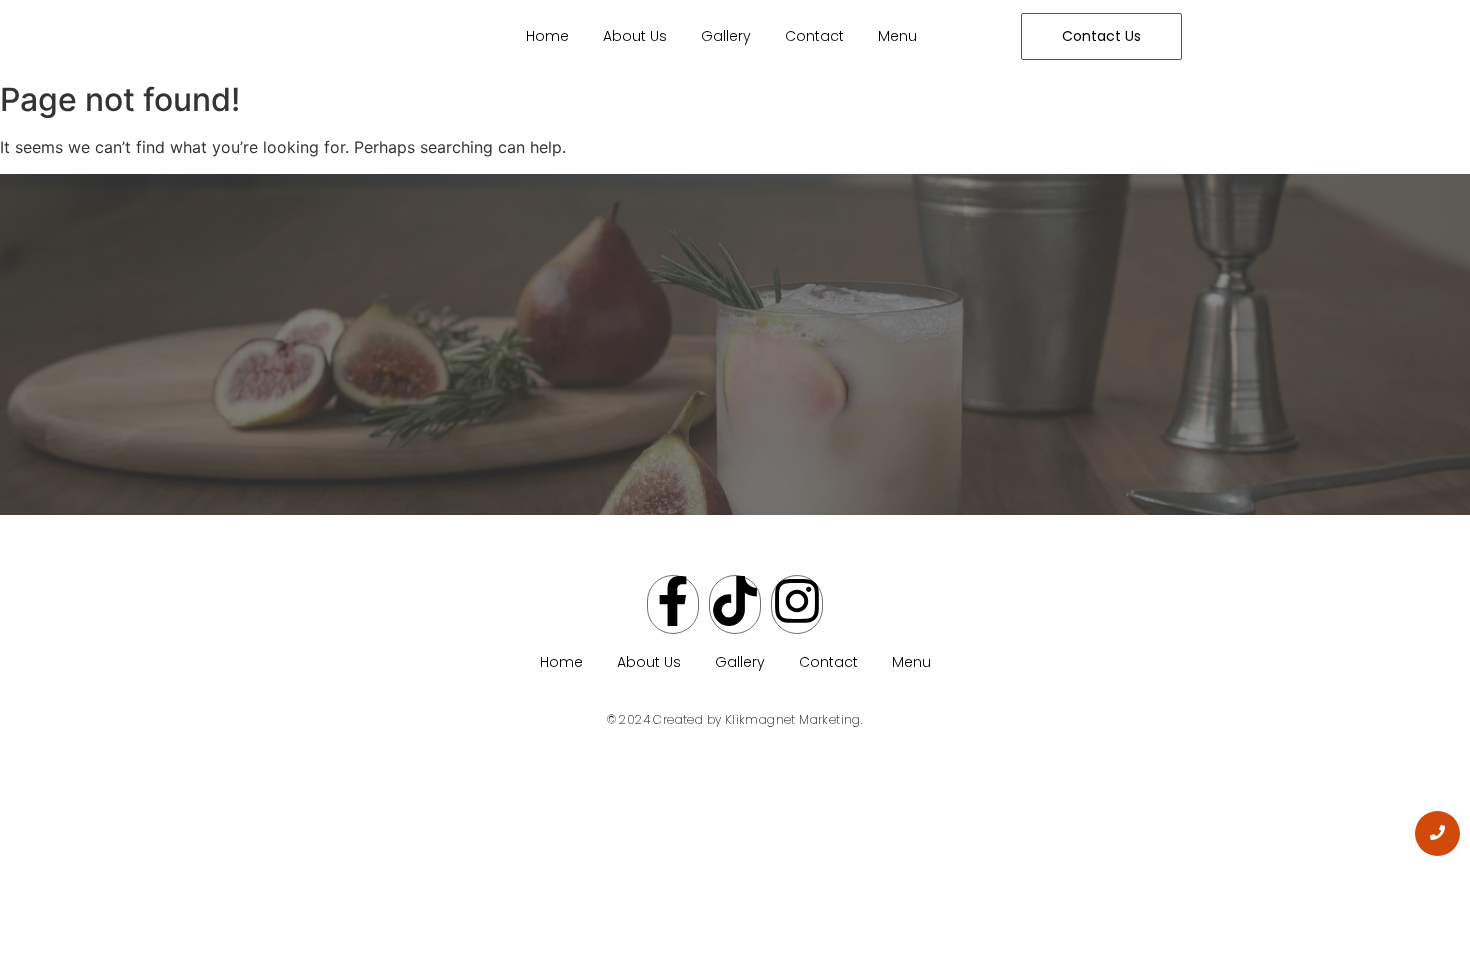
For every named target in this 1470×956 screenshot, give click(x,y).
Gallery (726, 36)
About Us (635, 36)
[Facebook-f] (673, 604)
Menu (897, 36)
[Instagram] (797, 604)
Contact (814, 36)
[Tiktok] (735, 604)
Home (547, 36)
